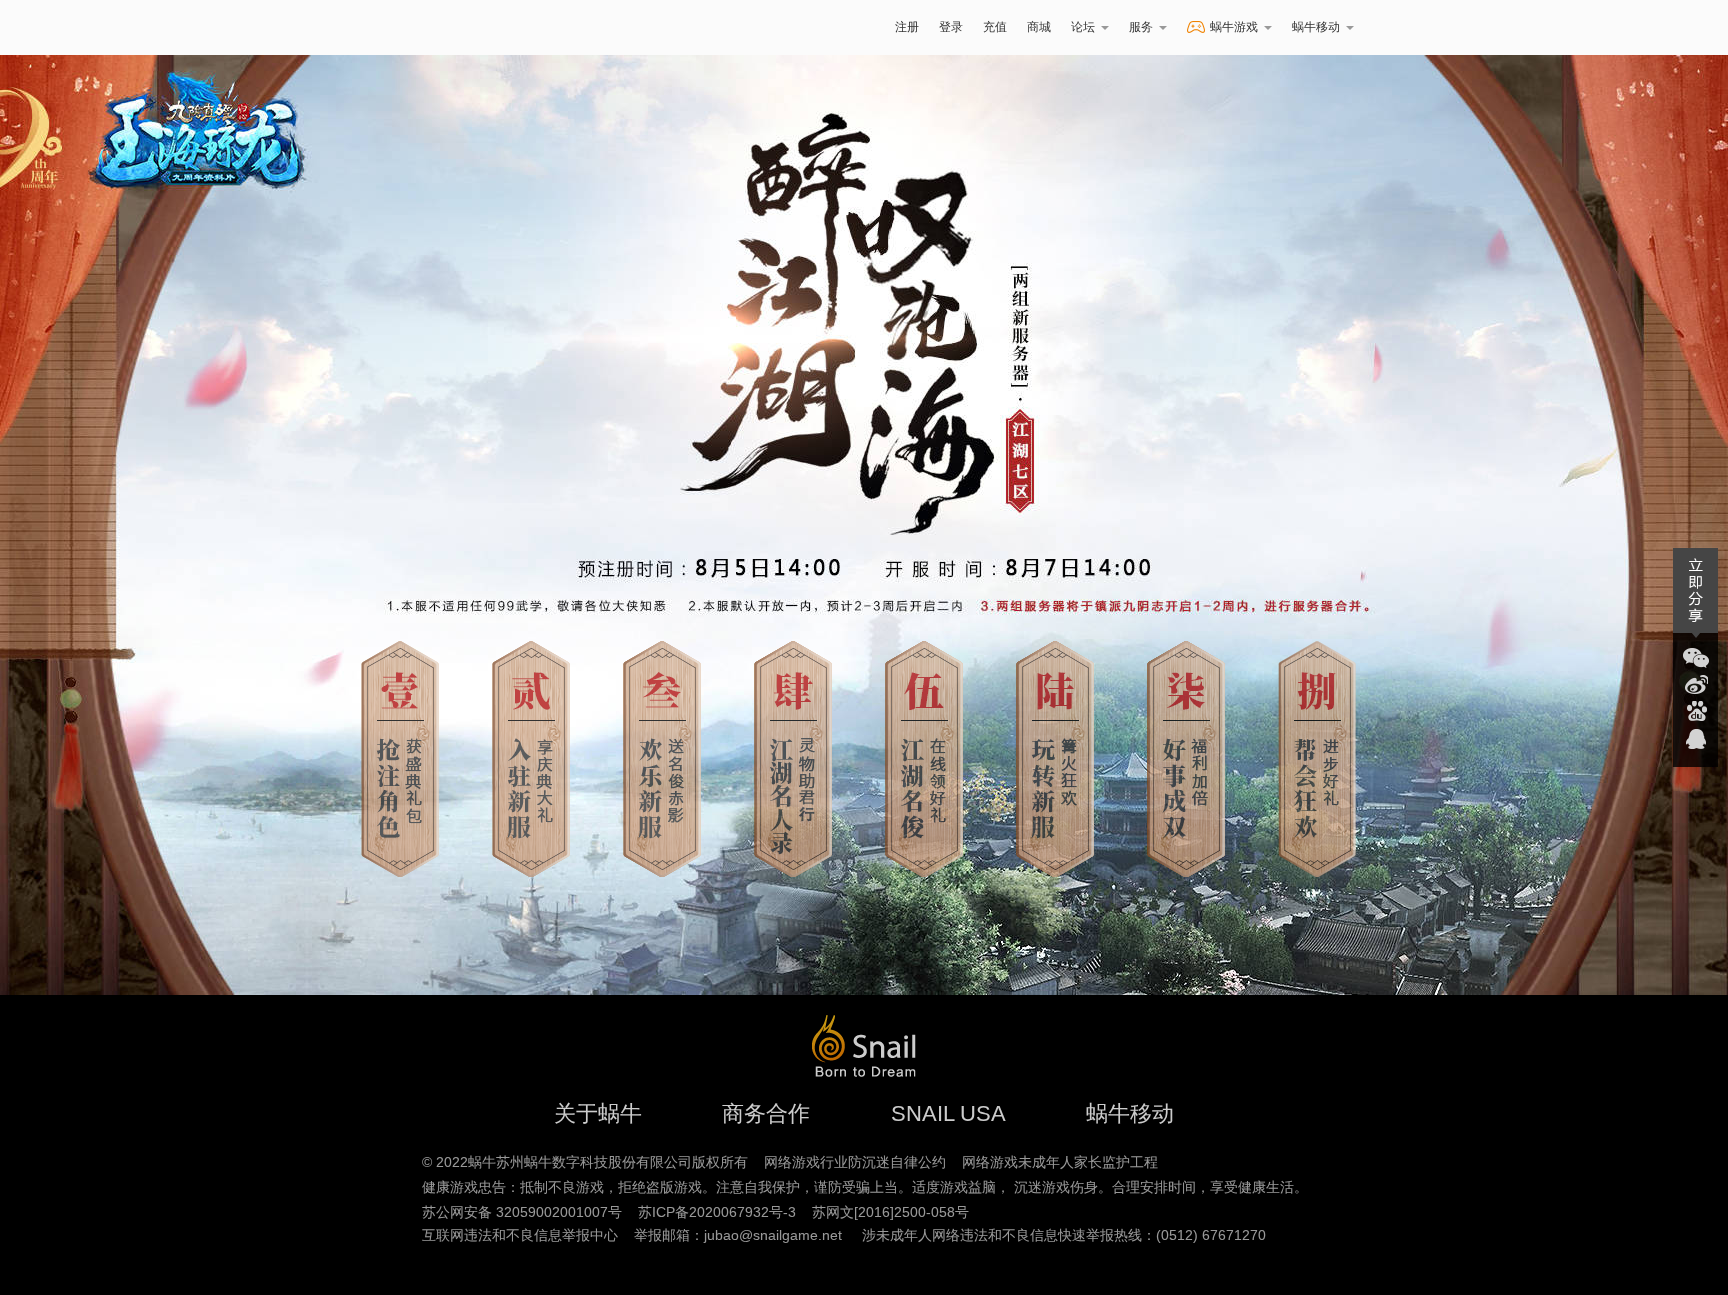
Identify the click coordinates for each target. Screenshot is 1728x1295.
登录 (951, 27)
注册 (907, 27)
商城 (1039, 27)
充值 (995, 27)
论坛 (1083, 27)
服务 (1141, 27)
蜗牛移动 (1316, 27)
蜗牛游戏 (419, 27)
